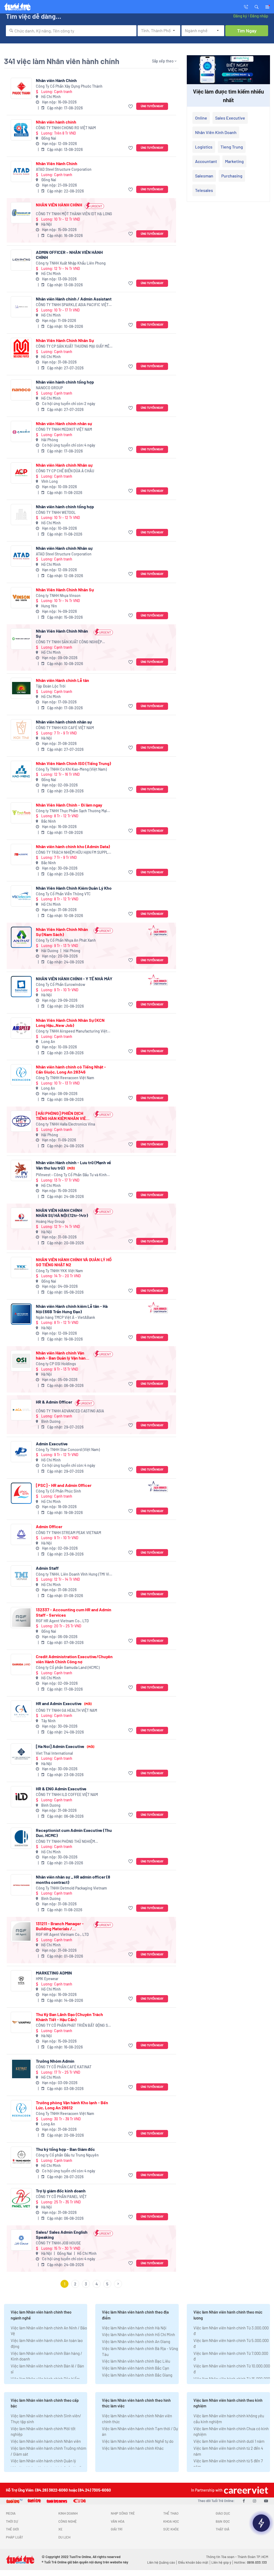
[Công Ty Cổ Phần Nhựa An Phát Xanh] (21, 937)
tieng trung (232, 147)
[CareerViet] (245, 2490)
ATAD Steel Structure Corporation (64, 169)
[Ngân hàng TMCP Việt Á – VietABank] (21, 1314)
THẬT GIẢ (222, 2529)
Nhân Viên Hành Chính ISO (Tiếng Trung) (73, 763)
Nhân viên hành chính (56, 122)
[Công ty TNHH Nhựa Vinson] (21, 598)
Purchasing (232, 176)
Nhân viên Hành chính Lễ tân (62, 680)
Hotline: (250, 2562)
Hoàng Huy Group (50, 1221)
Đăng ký (240, 16)
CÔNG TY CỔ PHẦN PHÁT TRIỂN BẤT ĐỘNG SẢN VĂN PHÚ (74, 2026)
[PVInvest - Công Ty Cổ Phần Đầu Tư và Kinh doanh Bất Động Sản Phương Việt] (21, 1170)
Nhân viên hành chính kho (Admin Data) (73, 846)
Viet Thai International (54, 1753)
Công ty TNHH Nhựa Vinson (58, 595)
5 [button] (107, 2284)
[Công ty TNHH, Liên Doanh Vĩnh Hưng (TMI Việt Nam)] (21, 1576)
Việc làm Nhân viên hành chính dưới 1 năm (229, 2441)
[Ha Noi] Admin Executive (65, 1746)
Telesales (204, 190)
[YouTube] (266, 2501)
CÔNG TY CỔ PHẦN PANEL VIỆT (61, 2197)
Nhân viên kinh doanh (216, 132)
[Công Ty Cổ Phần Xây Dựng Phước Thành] (21, 88)
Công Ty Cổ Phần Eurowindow (60, 984)
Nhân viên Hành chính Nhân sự (64, 465)
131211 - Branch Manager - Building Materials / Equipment (60, 1926)
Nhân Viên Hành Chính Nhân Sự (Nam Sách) (62, 932)
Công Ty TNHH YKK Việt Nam (59, 1271)
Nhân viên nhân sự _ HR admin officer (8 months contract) (73, 1879)
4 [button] (97, 2284)
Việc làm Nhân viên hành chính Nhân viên (46, 2441)
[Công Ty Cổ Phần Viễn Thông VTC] (21, 896)
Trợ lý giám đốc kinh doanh (61, 2191)
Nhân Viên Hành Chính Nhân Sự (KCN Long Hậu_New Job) (70, 1023)
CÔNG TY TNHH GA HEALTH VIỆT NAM (66, 1710)
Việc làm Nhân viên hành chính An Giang (136, 2341)
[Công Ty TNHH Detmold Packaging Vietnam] (21, 1885)
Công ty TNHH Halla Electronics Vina (65, 1124)
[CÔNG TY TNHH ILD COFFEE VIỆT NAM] (21, 1797)
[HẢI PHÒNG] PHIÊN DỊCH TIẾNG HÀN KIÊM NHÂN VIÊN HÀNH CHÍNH (62, 1116)
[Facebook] (244, 2501)
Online (201, 118)
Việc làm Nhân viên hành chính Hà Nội (134, 2328)
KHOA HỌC (171, 2521)
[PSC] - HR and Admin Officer (64, 1485)
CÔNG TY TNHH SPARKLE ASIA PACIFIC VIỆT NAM (72, 305)
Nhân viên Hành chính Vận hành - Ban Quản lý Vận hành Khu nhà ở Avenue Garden (62, 1355)
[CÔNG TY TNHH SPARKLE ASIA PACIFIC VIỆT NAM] (21, 307)
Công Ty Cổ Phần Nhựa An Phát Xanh (66, 940)
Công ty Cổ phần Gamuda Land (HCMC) (68, 1667)
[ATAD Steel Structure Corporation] (21, 171)
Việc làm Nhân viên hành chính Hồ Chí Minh (138, 2334)
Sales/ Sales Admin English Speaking (62, 2234)
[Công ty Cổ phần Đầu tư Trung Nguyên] (21, 2157)
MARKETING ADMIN (54, 1973)
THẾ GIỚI (12, 2529)
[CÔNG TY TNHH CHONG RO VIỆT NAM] (21, 130)
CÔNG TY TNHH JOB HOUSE (58, 2243)
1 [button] (65, 2284)
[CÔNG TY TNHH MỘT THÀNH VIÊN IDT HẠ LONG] (21, 213)
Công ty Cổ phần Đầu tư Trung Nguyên (67, 2155)
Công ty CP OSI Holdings (56, 1364)
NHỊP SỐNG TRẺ (123, 2513)
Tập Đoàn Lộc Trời (51, 686)
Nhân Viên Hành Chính (57, 163)
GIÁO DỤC (223, 2513)
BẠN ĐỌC (223, 2521)
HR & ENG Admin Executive (61, 1789)
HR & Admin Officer (54, 1402)
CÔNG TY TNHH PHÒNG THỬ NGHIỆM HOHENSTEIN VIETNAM (65, 1842)
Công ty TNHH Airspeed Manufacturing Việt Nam (72, 1031)
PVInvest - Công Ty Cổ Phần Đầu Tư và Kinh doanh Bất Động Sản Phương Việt (71, 1175)
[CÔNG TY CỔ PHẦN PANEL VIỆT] (21, 2199)
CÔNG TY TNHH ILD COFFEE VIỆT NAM (67, 1794)
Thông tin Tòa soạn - (222, 2557)
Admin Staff (47, 1568)
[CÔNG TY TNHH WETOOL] (21, 515)
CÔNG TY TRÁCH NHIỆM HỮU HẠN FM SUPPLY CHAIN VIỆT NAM (73, 853)
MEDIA (11, 2513)
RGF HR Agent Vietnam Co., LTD (62, 1621)
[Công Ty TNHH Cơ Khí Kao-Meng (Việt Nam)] (21, 771)
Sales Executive (230, 118)
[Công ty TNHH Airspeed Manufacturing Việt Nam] (21, 1028)
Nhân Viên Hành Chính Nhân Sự (65, 340)
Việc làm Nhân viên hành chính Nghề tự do (138, 2441)
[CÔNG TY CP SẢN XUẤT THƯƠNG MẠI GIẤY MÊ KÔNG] (21, 348)
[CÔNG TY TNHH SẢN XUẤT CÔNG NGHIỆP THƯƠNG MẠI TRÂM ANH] (21, 639)
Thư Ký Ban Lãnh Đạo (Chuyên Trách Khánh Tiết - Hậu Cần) (69, 2017)
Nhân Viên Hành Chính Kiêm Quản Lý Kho (74, 888)
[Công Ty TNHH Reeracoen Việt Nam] (21, 1075)
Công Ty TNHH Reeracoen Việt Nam (65, 1078)
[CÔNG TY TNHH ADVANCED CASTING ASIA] (21, 1410)
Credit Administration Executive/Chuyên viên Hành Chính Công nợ (74, 1659)
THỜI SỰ (12, 2521)
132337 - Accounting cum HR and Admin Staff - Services (74, 1612)
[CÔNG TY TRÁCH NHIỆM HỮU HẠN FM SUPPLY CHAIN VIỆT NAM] (21, 854)
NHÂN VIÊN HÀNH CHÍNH (59, 205)
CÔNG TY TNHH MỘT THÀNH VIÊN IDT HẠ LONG (74, 214)
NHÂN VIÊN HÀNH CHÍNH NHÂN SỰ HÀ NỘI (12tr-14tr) (62, 1213)
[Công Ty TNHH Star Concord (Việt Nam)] (21, 1452)
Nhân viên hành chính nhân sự (64, 722)
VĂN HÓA (118, 2521)
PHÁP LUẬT (14, 2537)
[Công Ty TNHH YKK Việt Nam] (21, 1267)
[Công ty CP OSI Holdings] (21, 1361)
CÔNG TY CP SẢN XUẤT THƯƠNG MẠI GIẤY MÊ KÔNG (73, 346)
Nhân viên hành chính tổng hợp (65, 382)
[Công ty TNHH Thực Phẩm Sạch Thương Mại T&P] (21, 813)
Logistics (204, 147)
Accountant (206, 161)
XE (60, 2529)
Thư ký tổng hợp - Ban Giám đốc (65, 2149)
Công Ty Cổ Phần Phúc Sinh (58, 1491)
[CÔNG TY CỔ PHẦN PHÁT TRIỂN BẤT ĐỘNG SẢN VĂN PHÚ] (21, 2022)
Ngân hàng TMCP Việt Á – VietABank (65, 1317)
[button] (257, 6)
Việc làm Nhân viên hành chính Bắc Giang (137, 2375)
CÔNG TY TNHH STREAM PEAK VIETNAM (68, 1533)
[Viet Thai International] (21, 1754)
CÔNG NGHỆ (68, 2521)
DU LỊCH (64, 2537)
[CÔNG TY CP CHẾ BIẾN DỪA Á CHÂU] (21, 473)
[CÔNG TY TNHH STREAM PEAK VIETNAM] (21, 1534)
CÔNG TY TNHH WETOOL (56, 512)
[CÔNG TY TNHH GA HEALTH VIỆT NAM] (21, 1711)
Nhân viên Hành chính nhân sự (64, 423)
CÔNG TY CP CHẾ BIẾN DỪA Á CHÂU (65, 471)
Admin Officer (49, 1526)
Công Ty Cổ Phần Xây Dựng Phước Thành (69, 86)
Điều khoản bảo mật (193, 2562)
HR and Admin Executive (64, 1703)
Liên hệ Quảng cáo (161, 2562)
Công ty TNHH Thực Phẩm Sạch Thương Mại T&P (71, 811)
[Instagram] (254, 2501)
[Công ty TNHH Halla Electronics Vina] (21, 1121)
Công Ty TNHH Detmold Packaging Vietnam (71, 1888)
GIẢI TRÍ (117, 2529)
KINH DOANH (68, 2513)
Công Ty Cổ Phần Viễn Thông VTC (63, 894)
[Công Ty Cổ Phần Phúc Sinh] (21, 1493)
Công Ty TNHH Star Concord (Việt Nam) (68, 1450)
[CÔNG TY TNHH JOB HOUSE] (21, 2240)
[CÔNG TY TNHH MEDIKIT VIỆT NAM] (21, 431)
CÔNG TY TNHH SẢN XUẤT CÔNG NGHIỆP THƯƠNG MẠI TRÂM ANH (69, 642)
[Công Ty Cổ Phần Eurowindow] (21, 987)
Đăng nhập (259, 16)
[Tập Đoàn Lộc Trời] (21, 688)
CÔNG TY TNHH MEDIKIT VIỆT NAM (64, 429)
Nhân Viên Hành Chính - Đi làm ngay (69, 805)
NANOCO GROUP (49, 388)
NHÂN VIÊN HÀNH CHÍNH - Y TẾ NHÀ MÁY (74, 979)
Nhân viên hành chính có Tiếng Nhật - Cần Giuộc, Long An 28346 (71, 1069)
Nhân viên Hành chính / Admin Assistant (74, 299)
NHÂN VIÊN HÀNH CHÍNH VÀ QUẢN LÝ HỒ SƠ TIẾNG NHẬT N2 (74, 1262)
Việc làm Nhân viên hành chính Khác (133, 2448)
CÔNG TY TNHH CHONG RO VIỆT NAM (66, 128)
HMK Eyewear (47, 1979)
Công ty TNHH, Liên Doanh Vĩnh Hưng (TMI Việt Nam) (74, 1574)
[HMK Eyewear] (21, 1981)
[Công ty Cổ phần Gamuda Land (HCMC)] (21, 1664)
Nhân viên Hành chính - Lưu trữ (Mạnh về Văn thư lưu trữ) (73, 1165)
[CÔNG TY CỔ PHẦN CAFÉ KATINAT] (21, 2069)
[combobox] (71, 31)
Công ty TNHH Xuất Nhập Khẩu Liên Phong (71, 263)
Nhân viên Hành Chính (56, 80)
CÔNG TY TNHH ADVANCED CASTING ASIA (70, 1411)
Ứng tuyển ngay (152, 106)
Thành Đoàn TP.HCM (253, 2557)
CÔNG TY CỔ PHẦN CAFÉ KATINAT (64, 2067)
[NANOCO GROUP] (21, 390)
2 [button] (75, 2284)
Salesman (204, 176)
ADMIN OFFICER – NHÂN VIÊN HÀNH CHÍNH (69, 255)
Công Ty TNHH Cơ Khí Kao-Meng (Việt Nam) (71, 769)
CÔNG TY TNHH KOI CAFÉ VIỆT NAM (65, 728)
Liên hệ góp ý (221, 2562)
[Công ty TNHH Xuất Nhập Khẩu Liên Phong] (21, 260)
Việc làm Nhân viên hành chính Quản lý (43, 2461)
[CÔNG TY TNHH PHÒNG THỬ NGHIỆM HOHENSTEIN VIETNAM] (21, 1838)
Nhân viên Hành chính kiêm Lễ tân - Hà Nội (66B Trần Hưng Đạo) (72, 1309)
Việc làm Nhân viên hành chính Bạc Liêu (136, 2361)
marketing (234, 161)
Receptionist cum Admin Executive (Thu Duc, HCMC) (74, 1833)
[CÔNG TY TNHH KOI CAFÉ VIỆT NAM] (21, 730)
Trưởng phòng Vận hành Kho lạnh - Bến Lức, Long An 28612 (72, 2105)
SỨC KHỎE (171, 2529)
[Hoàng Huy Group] (21, 1218)
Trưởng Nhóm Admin (55, 2061)
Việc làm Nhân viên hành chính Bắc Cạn (136, 2368)
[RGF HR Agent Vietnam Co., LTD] (21, 1618)
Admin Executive (52, 1444)
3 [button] (86, 2284)
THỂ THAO (171, 2513)
